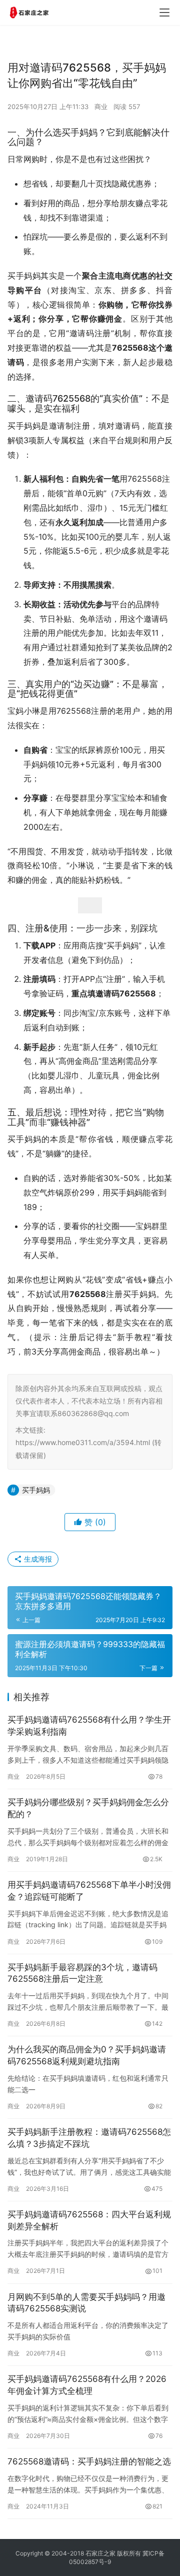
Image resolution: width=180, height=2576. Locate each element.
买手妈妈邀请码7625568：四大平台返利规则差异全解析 (89, 2220)
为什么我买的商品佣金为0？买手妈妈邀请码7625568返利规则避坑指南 (87, 2055)
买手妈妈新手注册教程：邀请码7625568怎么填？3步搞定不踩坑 (89, 2138)
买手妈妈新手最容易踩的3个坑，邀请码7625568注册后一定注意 (82, 1973)
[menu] (164, 13)
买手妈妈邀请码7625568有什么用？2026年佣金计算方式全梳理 (87, 2385)
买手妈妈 (36, 1490)
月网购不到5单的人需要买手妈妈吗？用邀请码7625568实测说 (86, 2303)
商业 (101, 107)
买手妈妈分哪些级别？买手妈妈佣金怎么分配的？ (88, 1808)
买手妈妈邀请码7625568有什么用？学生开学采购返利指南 (89, 1726)
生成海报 (37, 1559)
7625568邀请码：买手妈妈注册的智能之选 (89, 2461)
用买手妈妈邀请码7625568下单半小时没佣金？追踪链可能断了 (89, 1891)
